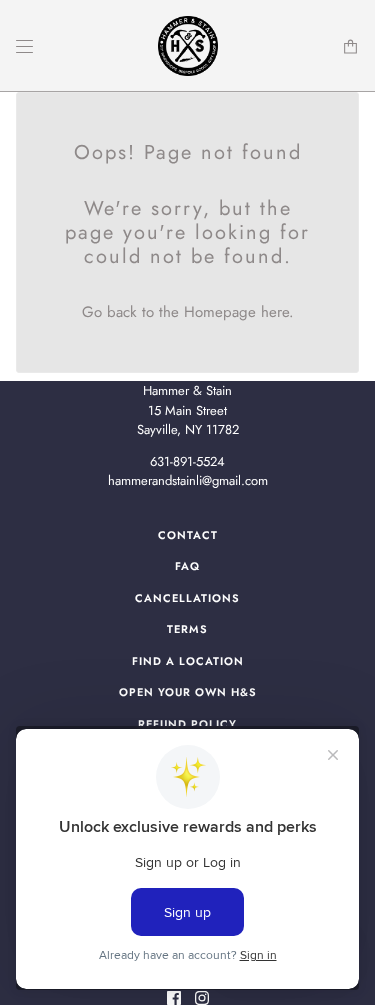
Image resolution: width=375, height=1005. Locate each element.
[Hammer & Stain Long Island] (188, 46)
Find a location (188, 661)
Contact (188, 535)
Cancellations (187, 598)
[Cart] (350, 46)
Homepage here (236, 312)
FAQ (187, 566)
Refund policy (187, 724)
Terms (187, 629)
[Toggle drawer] (24, 46)
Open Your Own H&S (188, 692)
